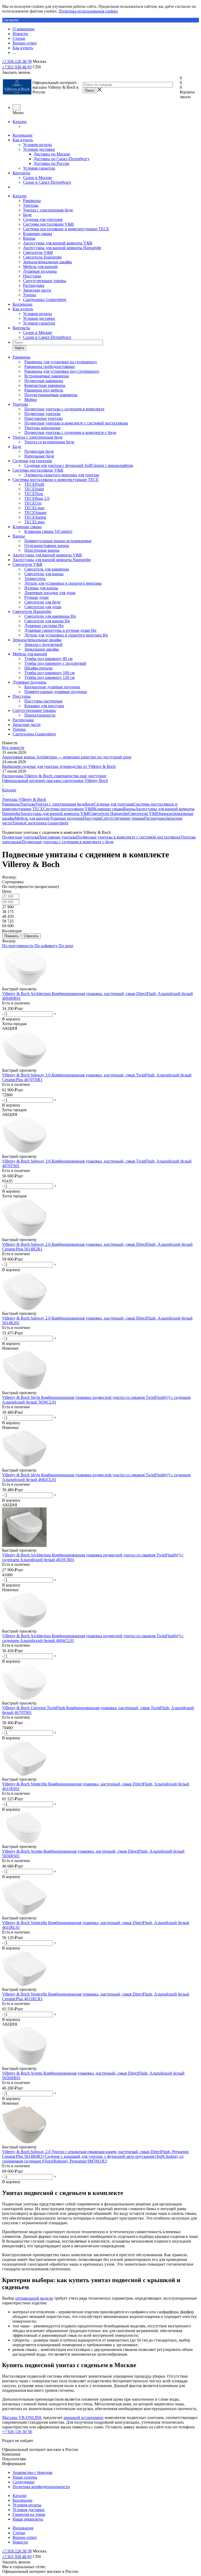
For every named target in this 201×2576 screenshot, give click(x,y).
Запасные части (37, 290)
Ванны (29, 238)
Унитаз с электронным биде (48, 210)
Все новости (13, 748)
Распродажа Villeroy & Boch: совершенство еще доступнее (54, 776)
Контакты (21, 173)
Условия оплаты (37, 145)
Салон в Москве (38, 178)
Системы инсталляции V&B (48, 224)
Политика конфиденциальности (41, 2487)
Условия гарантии (39, 168)
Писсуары (32, 276)
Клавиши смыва (38, 234)
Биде (27, 215)
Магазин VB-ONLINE (22, 2418)
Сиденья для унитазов (43, 219)
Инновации (23, 2528)
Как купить (23, 140)
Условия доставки (39, 149)
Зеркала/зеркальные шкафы (48, 262)
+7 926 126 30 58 (17, 61)
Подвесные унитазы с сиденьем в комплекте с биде (68, 842)
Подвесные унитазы (20, 837)
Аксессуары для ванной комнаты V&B (58, 243)
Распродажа (34, 285)
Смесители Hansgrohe (42, 257)
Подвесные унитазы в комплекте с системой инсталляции (128, 837)
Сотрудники (24, 2482)
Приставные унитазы (57, 837)
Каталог (20, 122)
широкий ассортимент (84, 2418)
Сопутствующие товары (45, 281)
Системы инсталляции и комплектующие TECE (66, 229)
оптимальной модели (34, 2298)
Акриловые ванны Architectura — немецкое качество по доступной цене (67, 757)
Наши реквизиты (28, 2519)
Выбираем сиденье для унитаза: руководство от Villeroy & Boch (59, 766)
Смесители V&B (38, 252)
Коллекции (23, 135)
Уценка (30, 295)
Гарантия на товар (29, 2514)
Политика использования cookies (88, 11)
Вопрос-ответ (25, 2537)
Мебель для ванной (40, 267)
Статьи (19, 2533)
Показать (11, 936)
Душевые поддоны (40, 271)
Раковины (32, 201)
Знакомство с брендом (32, 2472)
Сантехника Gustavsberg (45, 300)
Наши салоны (25, 2477)
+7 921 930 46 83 (17, 67)
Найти (19, 348)
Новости (20, 2542)
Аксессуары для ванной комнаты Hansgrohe (62, 248)
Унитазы (31, 205)
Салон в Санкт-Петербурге (47, 182)
